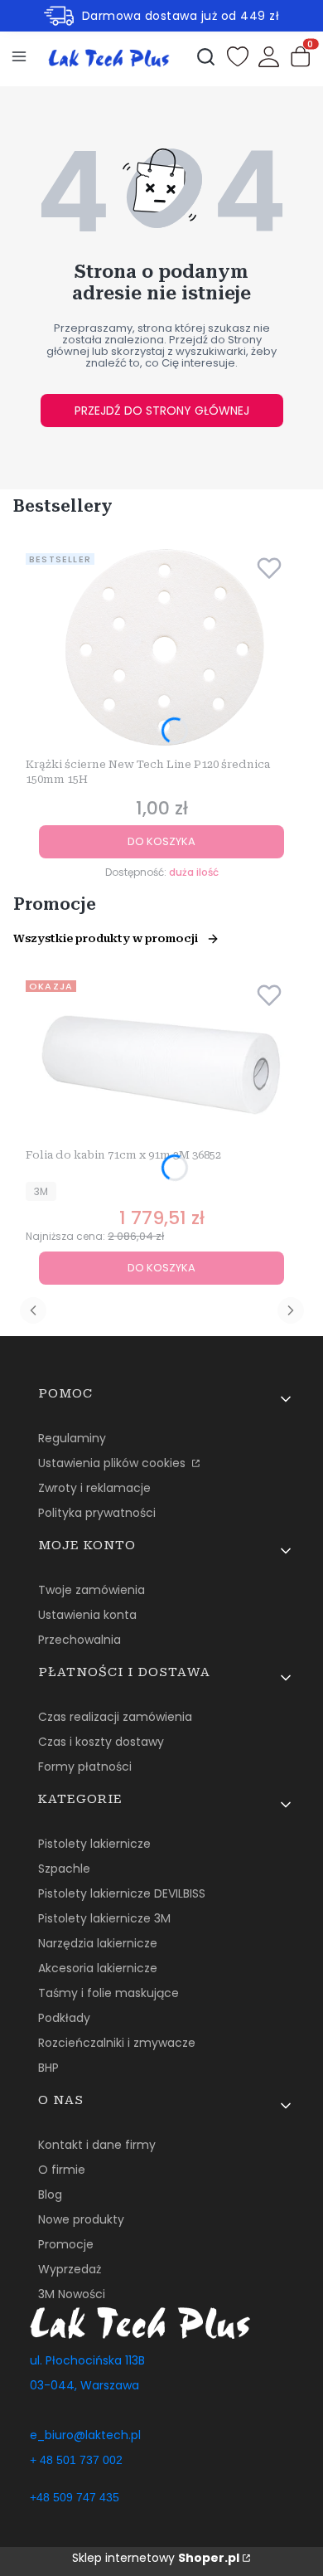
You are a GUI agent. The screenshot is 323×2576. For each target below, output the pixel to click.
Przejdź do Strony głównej (162, 411)
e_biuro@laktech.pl (85, 2435)
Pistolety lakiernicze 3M (104, 1918)
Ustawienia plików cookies (113, 1463)
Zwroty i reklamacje (94, 1488)
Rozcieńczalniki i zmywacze (117, 2043)
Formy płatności (85, 1767)
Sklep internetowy (156, 2558)
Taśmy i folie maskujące (108, 1993)
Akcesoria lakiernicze (98, 1968)
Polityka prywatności (97, 1513)
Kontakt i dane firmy (97, 2145)
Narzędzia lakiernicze (98, 1943)
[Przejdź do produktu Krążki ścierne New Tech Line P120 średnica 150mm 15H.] (161, 649)
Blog (50, 2194)
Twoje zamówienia (92, 1590)
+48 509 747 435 (75, 2497)
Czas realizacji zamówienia (115, 1717)
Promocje (66, 2244)
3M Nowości (72, 2294)
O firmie (62, 2170)
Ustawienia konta (87, 1615)
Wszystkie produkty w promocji (106, 938)
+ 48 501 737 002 (76, 2460)
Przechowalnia (80, 1640)
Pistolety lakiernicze (94, 1844)
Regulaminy (72, 1438)
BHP (48, 2068)
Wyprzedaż (70, 2269)
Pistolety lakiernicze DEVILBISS (122, 1893)
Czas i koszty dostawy (101, 1742)
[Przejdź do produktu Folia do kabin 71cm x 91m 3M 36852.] (161, 1058)
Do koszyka (161, 841)
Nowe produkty (81, 2219)
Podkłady (64, 2018)
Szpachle (64, 1869)
